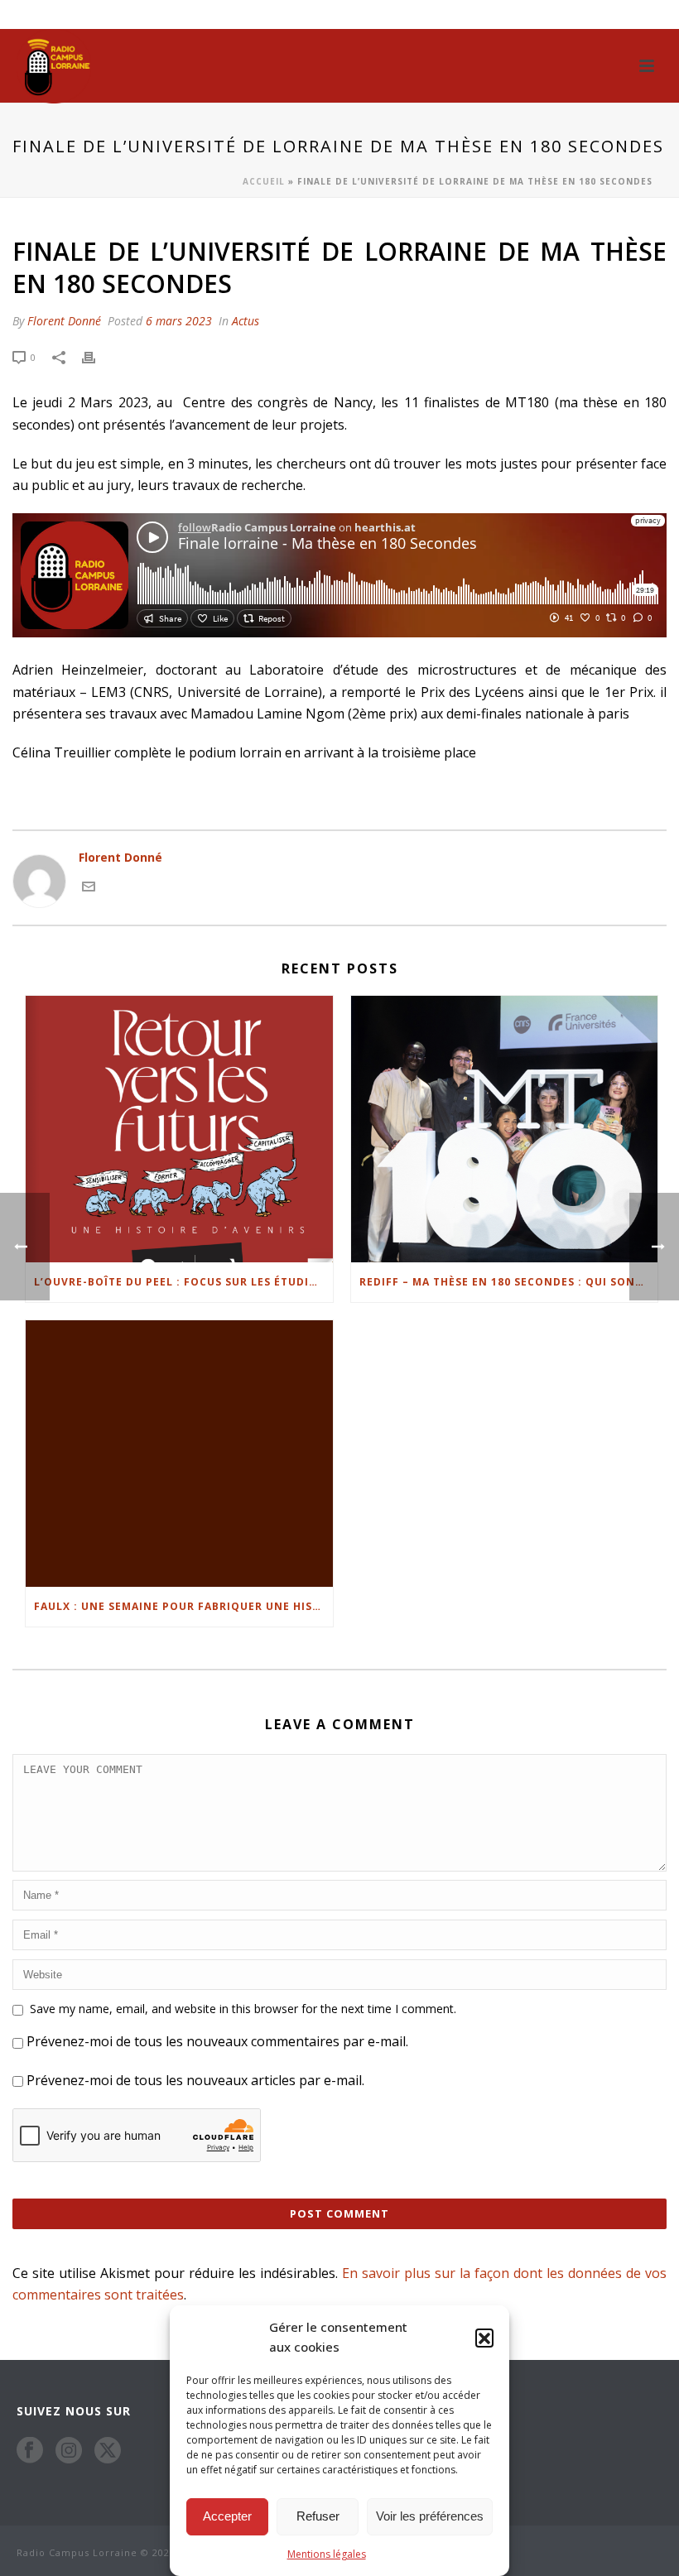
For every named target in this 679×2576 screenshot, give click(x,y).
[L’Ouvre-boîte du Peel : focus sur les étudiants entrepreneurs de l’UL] (179, 1129)
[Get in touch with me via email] (89, 884)
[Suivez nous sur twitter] (108, 2450)
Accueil (264, 181)
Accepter (227, 2516)
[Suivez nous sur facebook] (30, 2450)
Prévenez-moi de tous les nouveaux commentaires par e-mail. (217, 2041)
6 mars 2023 (179, 321)
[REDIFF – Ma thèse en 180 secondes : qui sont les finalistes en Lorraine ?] (505, 1129)
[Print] (97, 356)
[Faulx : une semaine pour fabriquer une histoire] (179, 1454)
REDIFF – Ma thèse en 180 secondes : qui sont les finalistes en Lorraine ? (509, 1282)
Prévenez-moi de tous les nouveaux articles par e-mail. (195, 2080)
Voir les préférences (430, 2516)
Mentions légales (327, 2554)
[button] (484, 2338)
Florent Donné (64, 321)
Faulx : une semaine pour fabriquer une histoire (183, 1606)
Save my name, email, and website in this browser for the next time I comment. (243, 2009)
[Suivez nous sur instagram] (69, 2450)
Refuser (318, 2516)
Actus (246, 321)
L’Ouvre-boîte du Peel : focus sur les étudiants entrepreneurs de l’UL (183, 1282)
